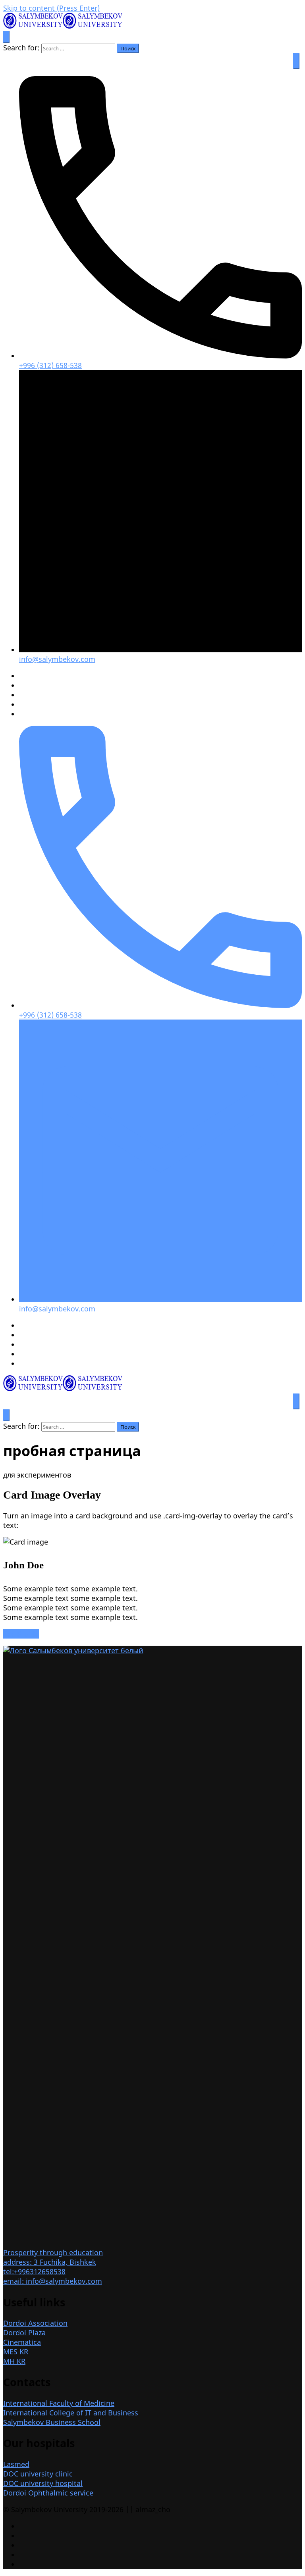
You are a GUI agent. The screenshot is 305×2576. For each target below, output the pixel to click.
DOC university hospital (43, 2483)
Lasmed (16, 2464)
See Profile (21, 1634)
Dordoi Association (35, 2323)
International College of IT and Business (71, 2413)
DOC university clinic (38, 2474)
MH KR (14, 2361)
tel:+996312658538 (34, 2271)
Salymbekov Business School (52, 2422)
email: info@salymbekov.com (53, 2281)
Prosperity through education (53, 2252)
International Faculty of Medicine (59, 2403)
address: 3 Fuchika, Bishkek (50, 2262)
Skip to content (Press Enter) (51, 8)
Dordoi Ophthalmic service (48, 2493)
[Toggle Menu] (296, 61)
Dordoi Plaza (24, 2333)
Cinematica (22, 2342)
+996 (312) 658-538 (50, 365)
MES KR (16, 2352)
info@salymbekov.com (57, 659)
